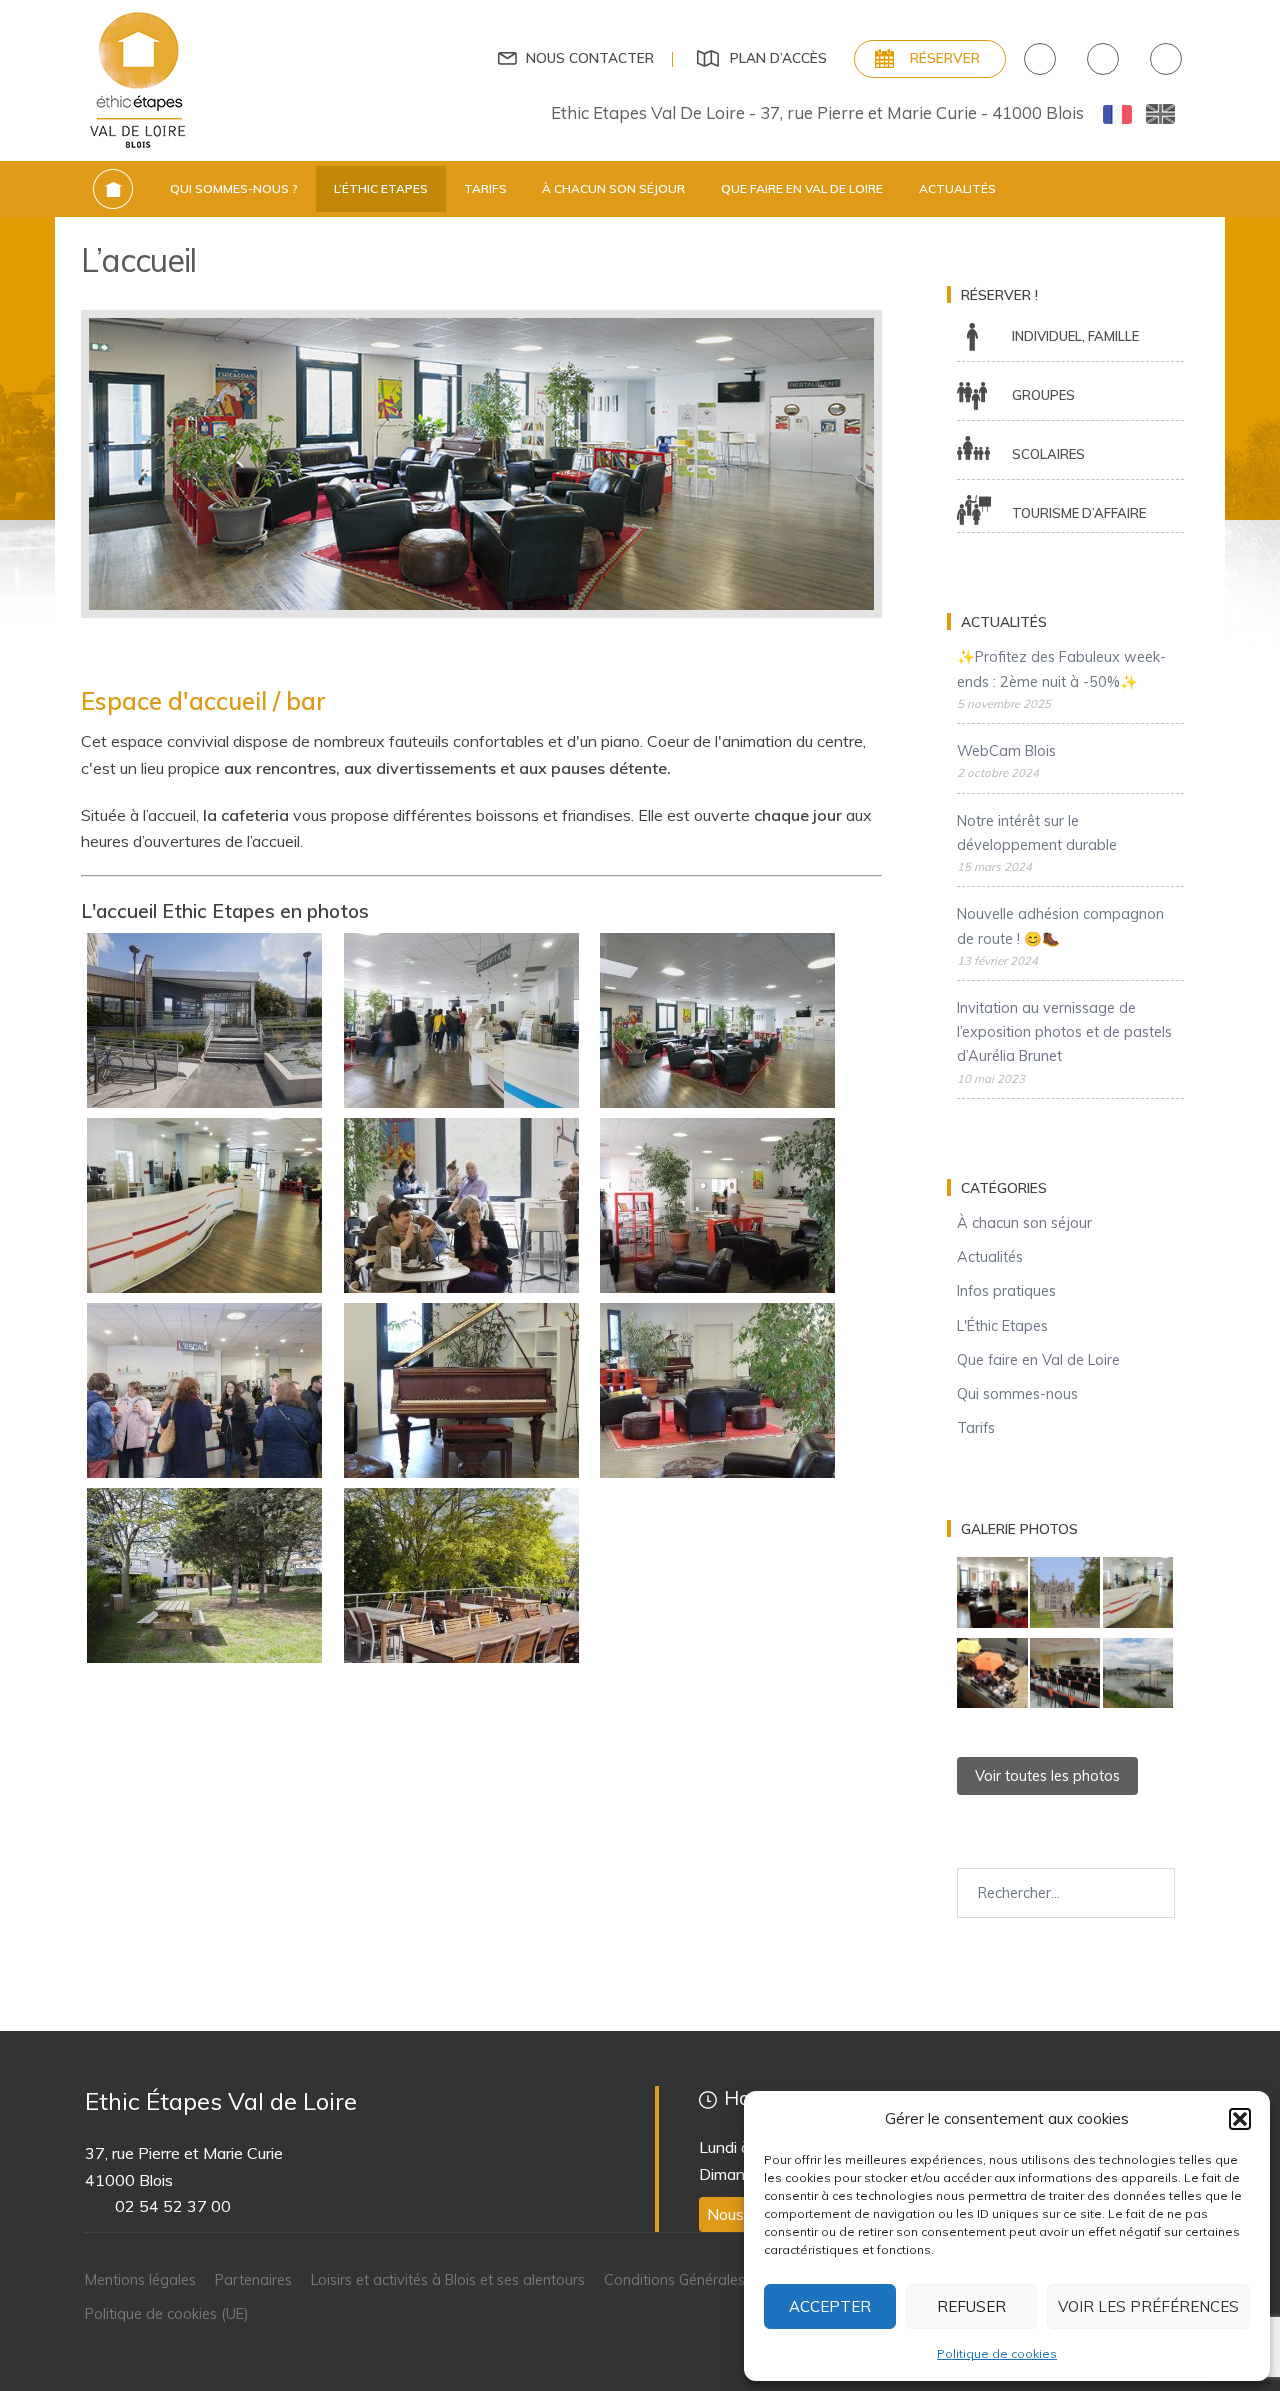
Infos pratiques (1006, 1291)
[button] (1240, 2119)
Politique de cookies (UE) (167, 2314)
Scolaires (1048, 454)
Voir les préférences (1148, 2306)
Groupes (1043, 395)
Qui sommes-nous (1017, 1394)
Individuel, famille (1075, 336)
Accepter (830, 2306)
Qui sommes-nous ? (234, 188)
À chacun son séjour (613, 188)
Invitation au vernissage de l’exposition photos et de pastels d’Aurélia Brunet (1064, 1032)
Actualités (957, 188)
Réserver (945, 57)
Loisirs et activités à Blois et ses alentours (448, 2280)
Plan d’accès (778, 57)
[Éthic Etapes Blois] (139, 79)
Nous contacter (590, 57)
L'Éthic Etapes (1002, 1326)
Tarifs (485, 188)
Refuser (971, 2306)
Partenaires (253, 2280)
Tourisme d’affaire (1079, 513)
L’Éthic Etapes (381, 188)
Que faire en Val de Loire (802, 188)
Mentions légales (140, 2280)
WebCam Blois (1006, 751)
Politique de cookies (997, 2353)
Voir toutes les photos (1047, 1776)
